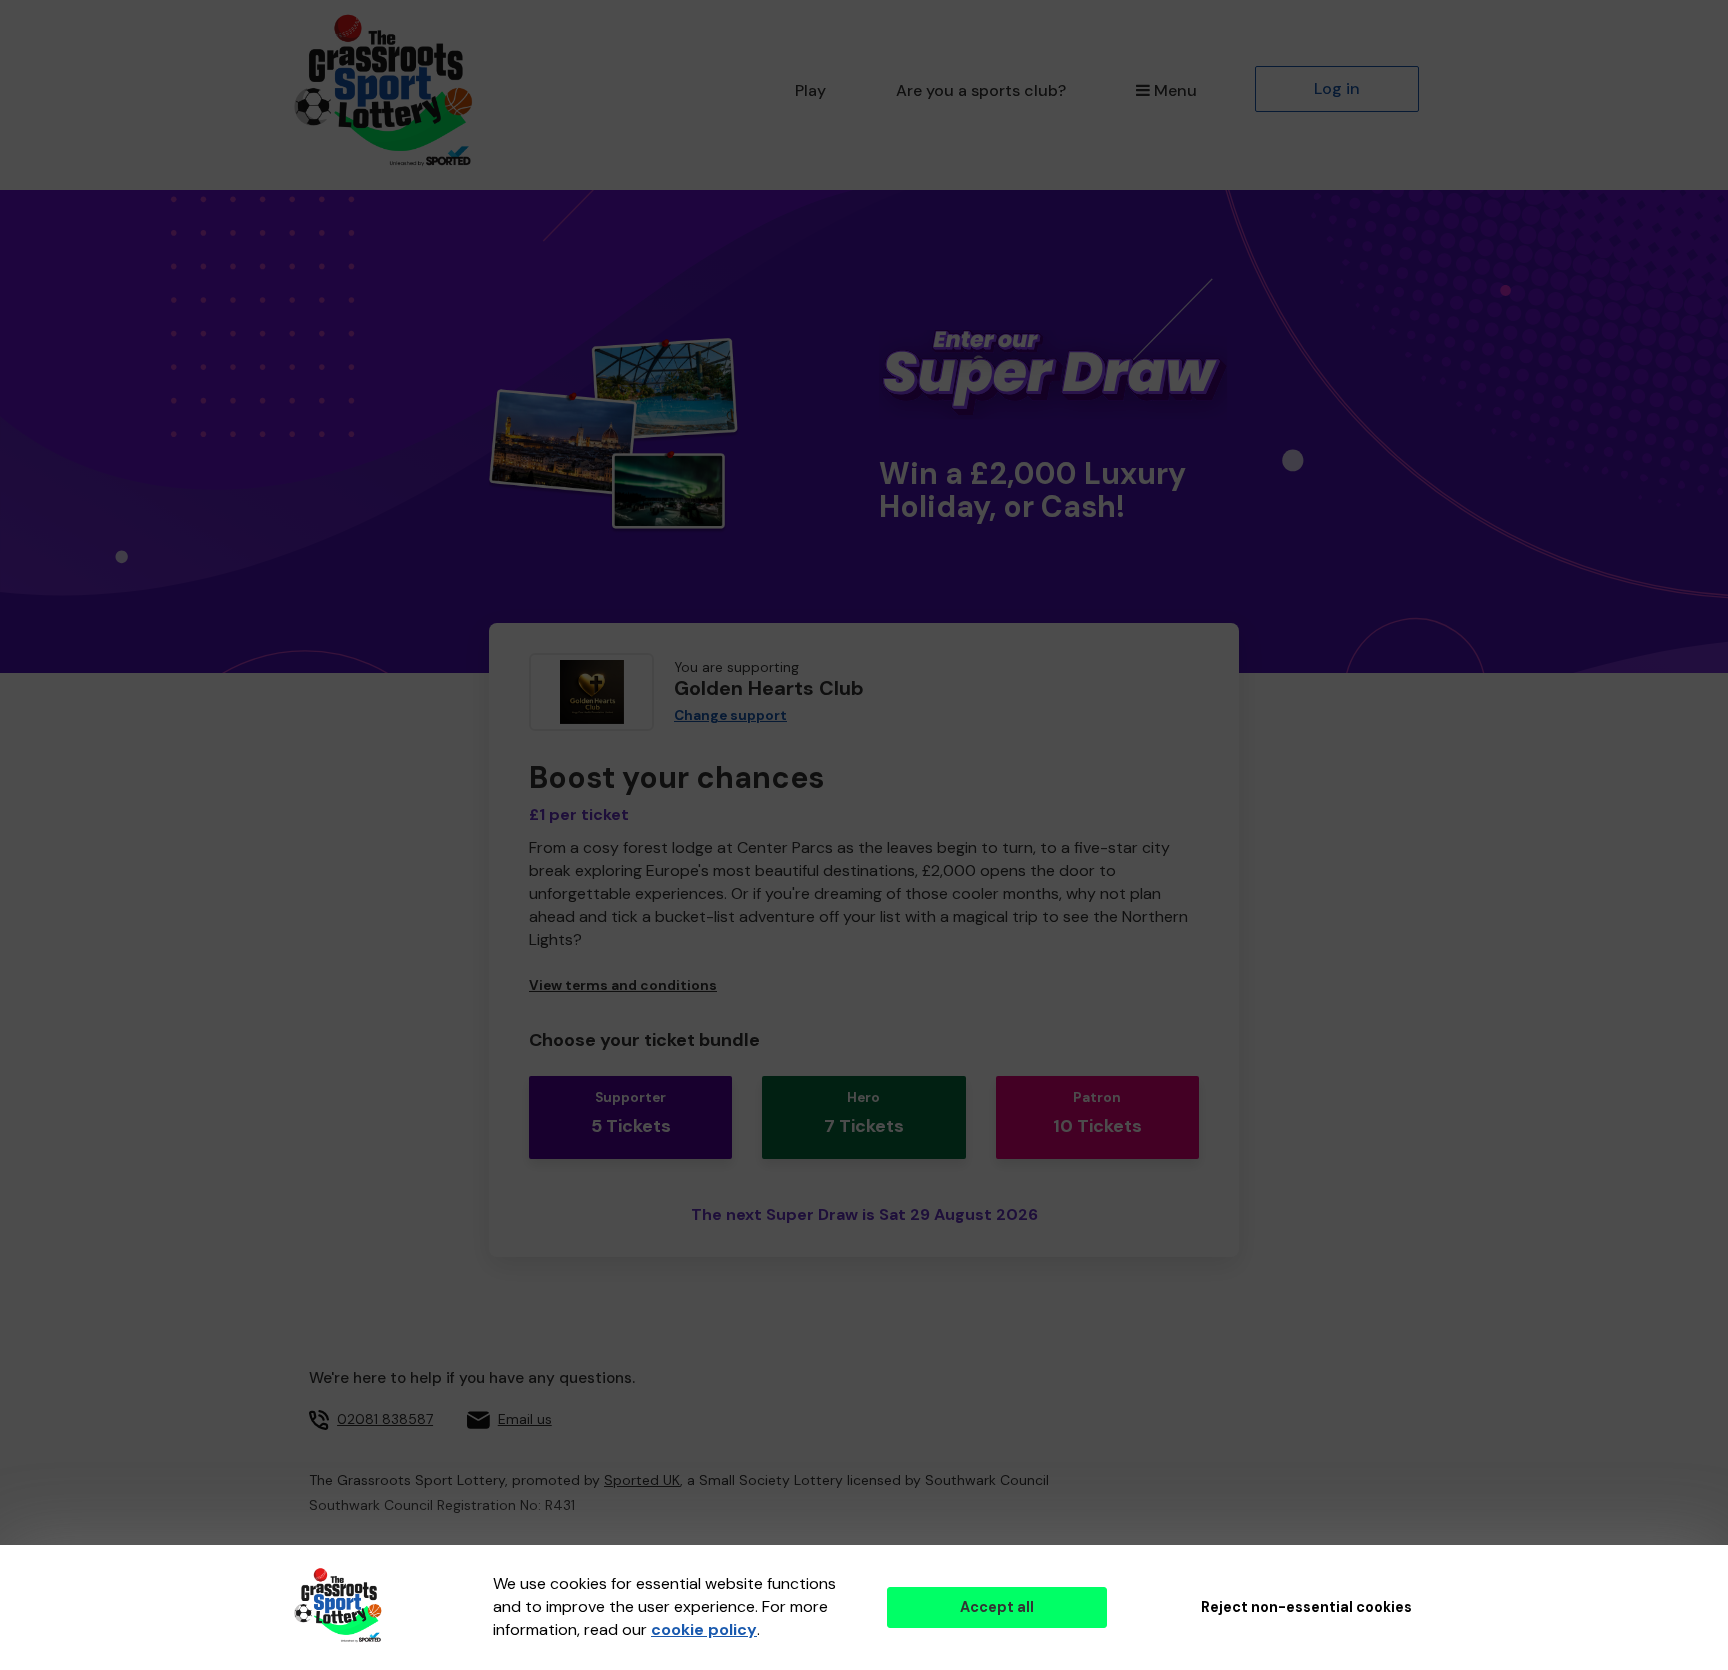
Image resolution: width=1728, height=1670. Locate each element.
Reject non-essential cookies (1306, 1607)
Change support (730, 715)
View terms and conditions (623, 985)
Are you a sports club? (981, 90)
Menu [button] (1175, 90)
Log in (1337, 88)
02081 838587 (385, 1419)
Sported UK (642, 1480)
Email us (525, 1419)
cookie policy (704, 1629)
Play (810, 90)
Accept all (997, 1607)
